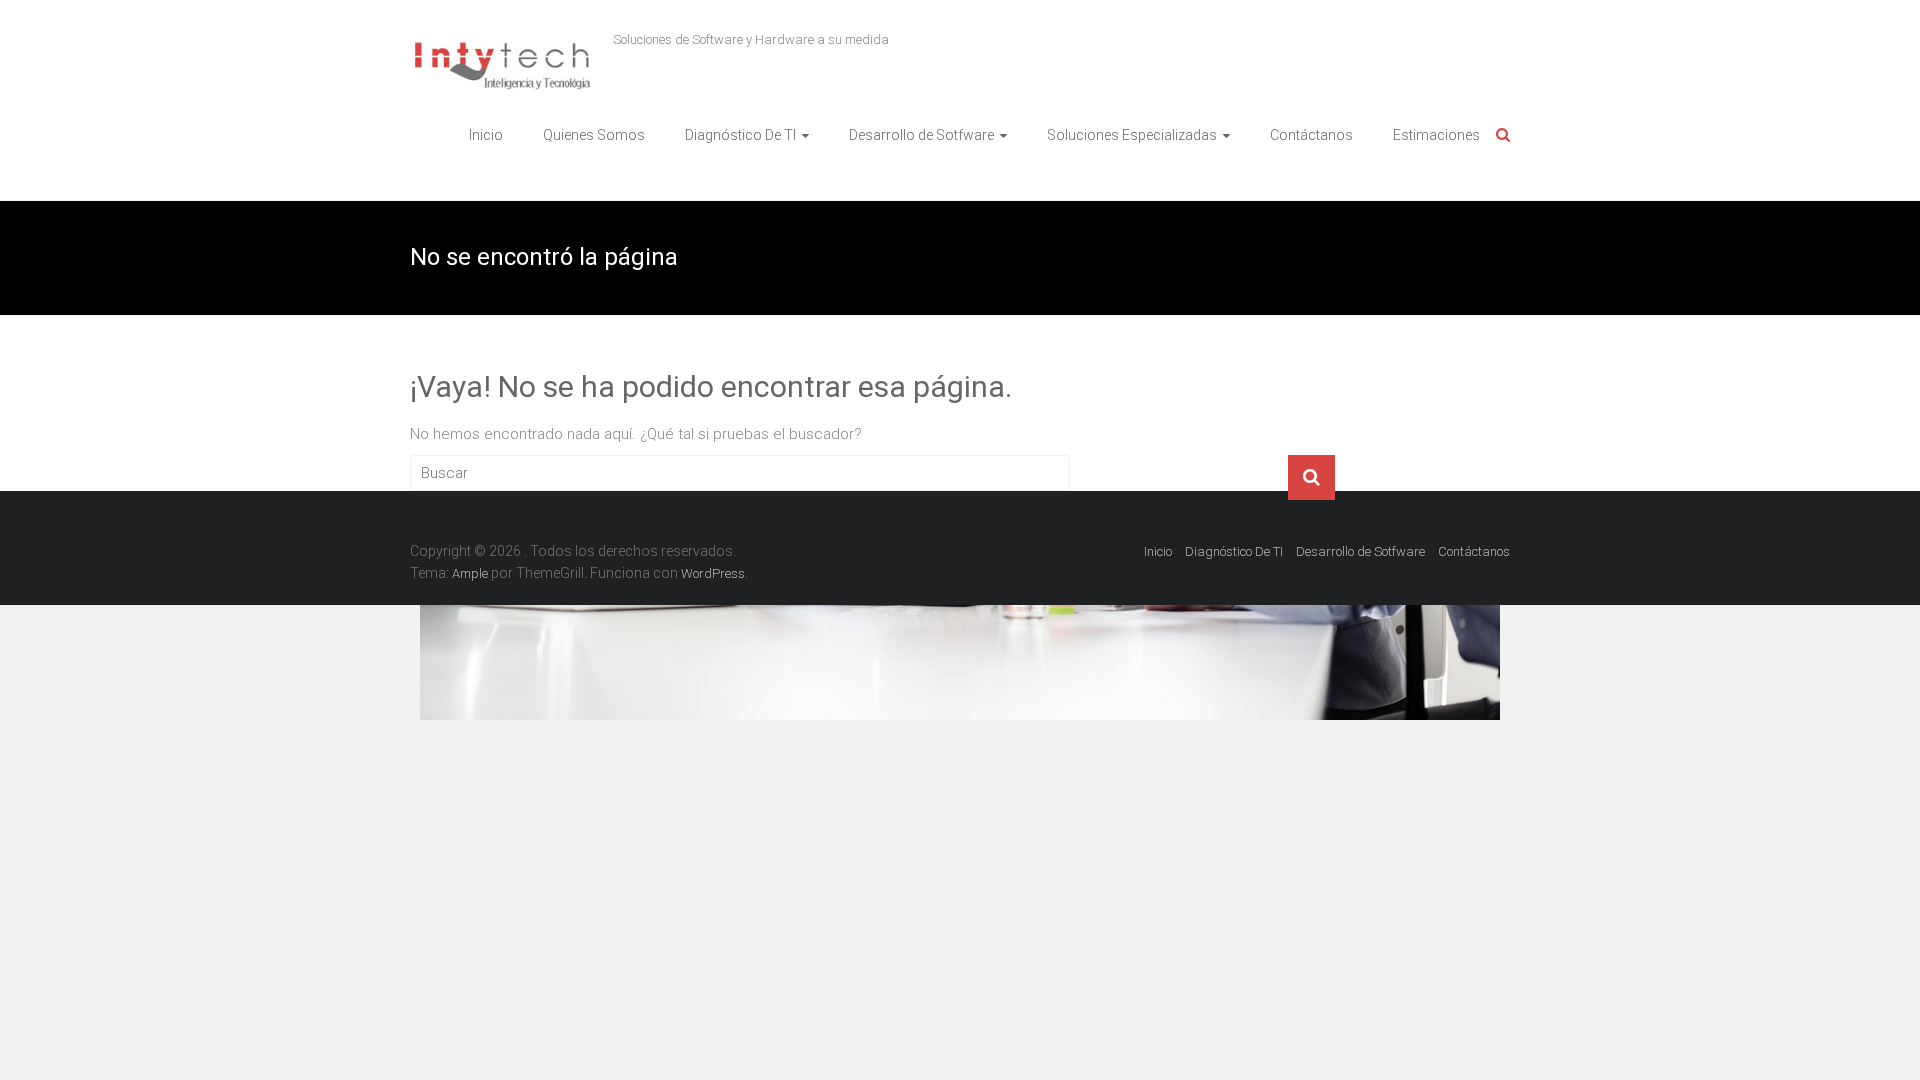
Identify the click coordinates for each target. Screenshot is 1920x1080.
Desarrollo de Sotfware (921, 135)
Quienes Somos (594, 135)
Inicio (486, 135)
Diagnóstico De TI (740, 135)
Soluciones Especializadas (1132, 135)
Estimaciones (1436, 135)
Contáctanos (1311, 135)
